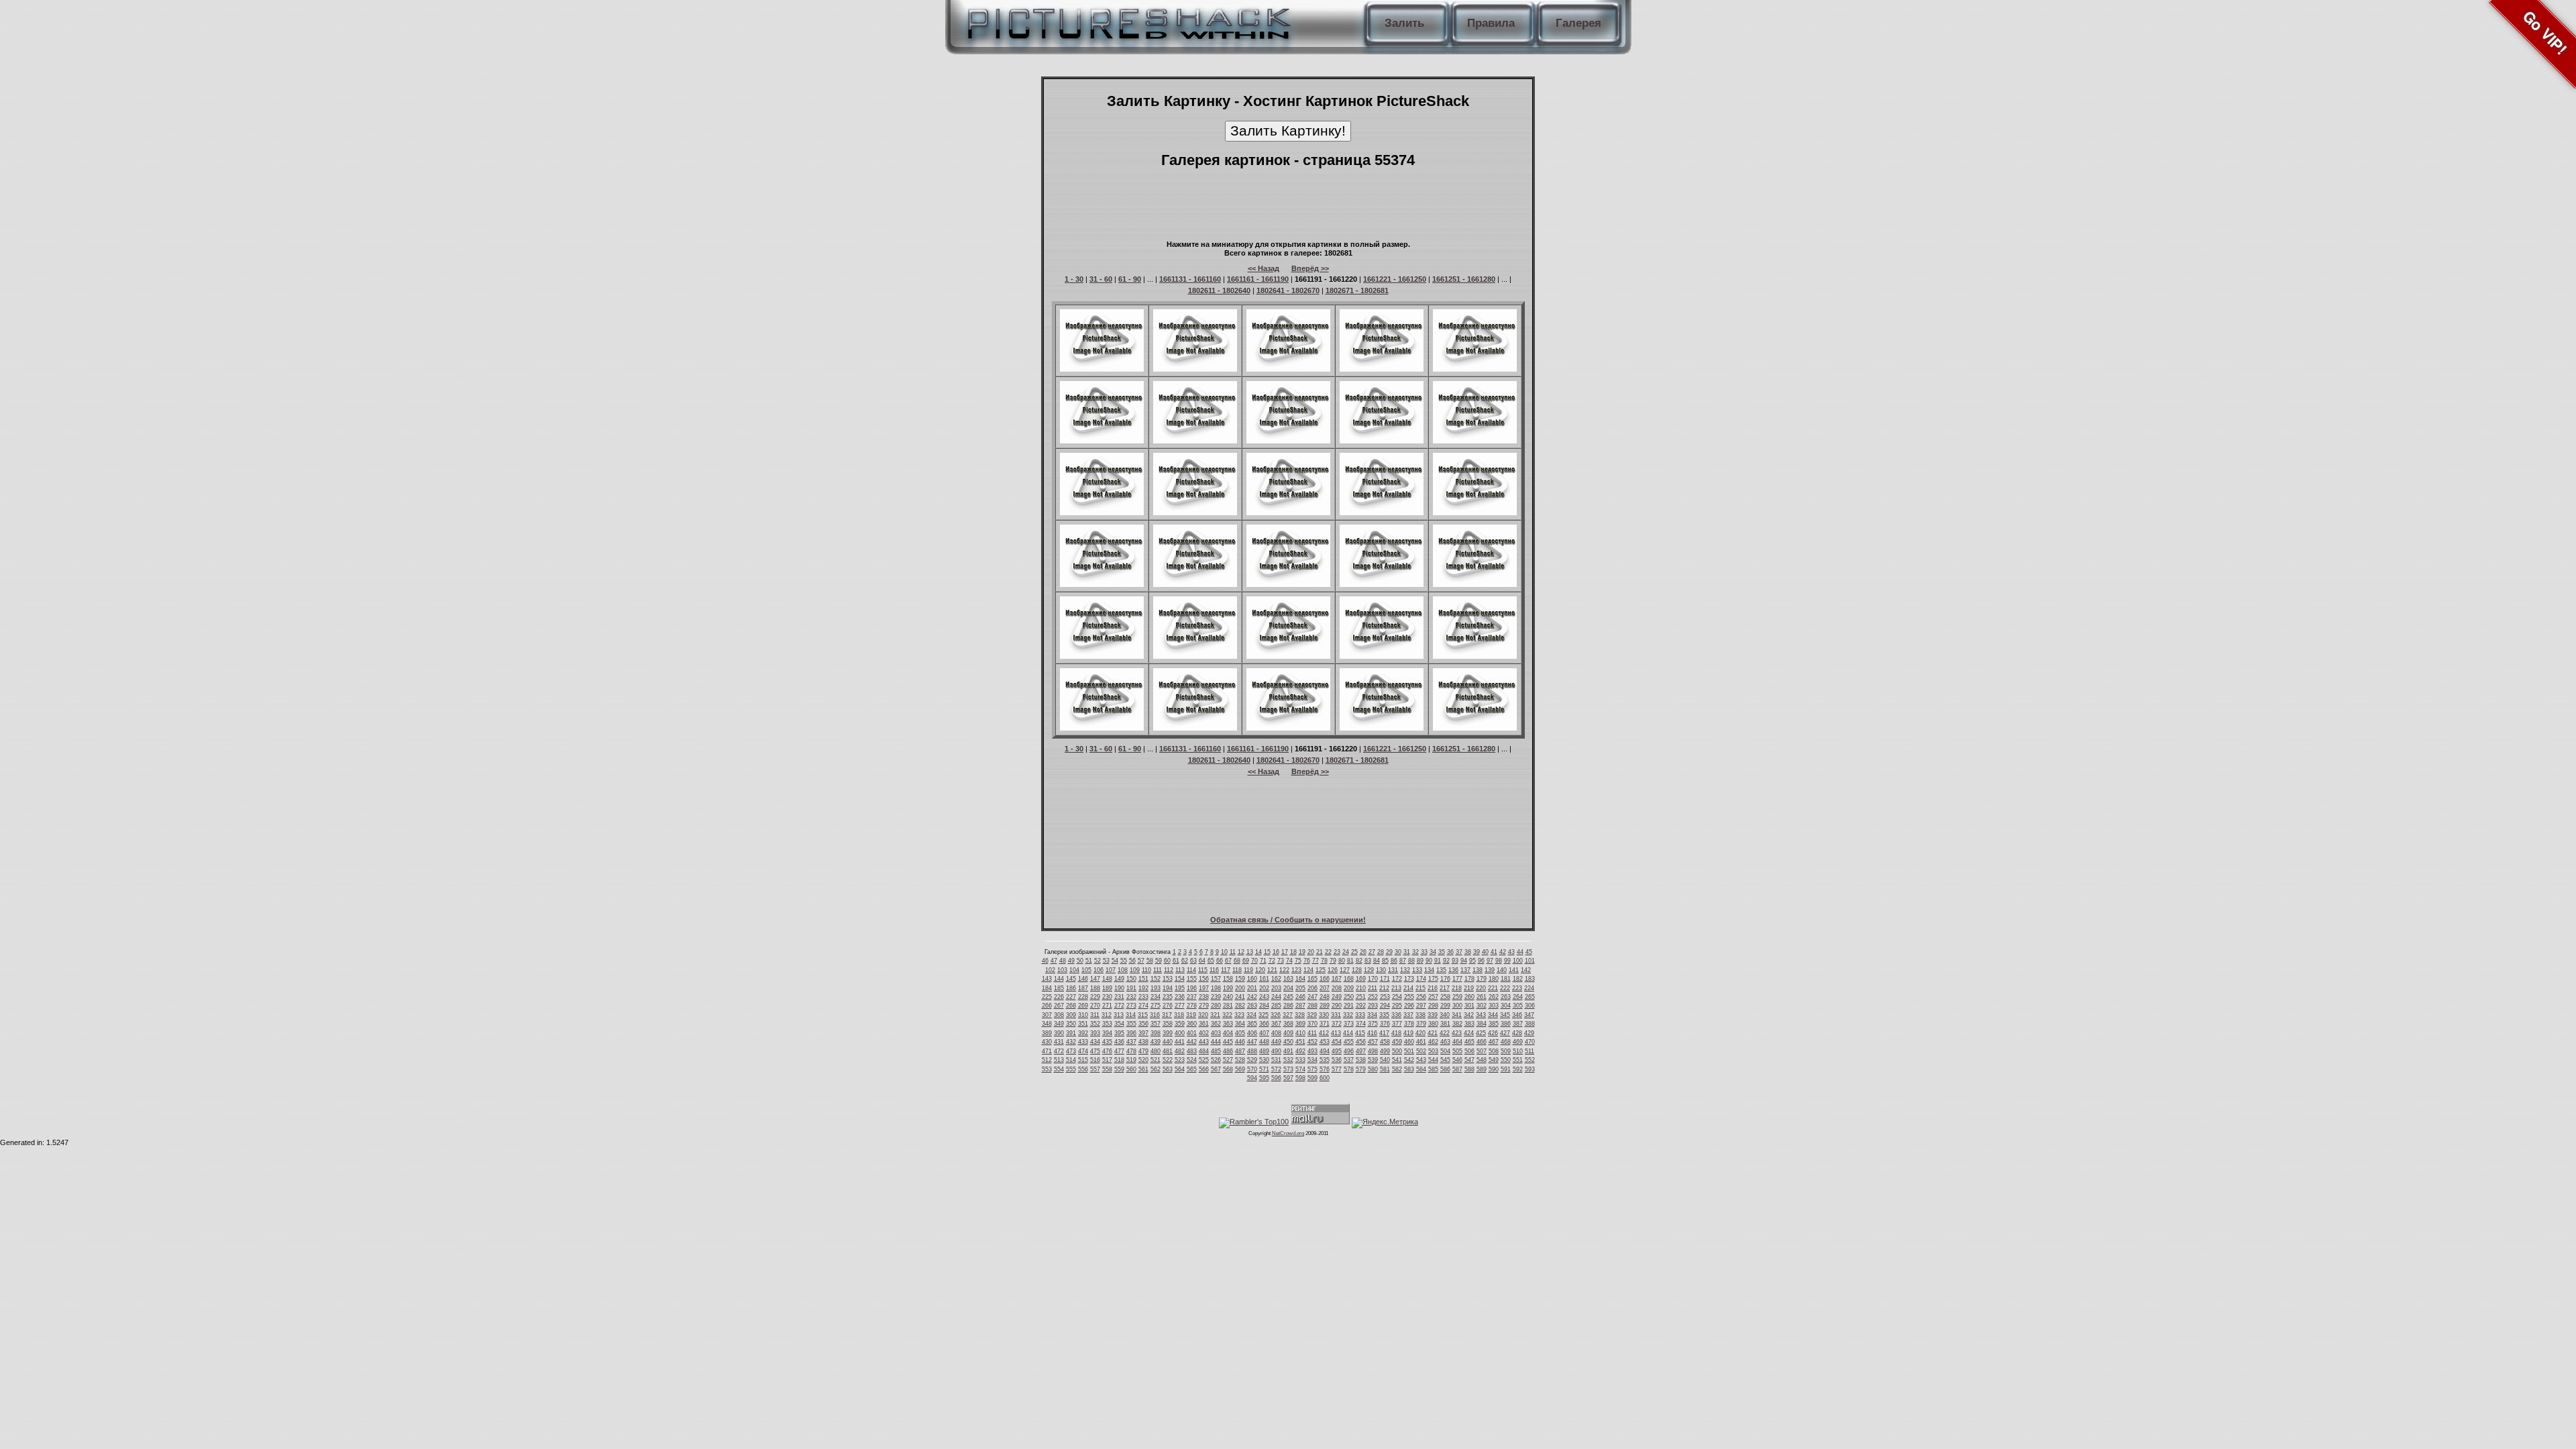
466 (1482, 1042)
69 (1246, 961)
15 (1267, 952)
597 (1288, 1078)
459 (1397, 1042)
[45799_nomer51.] (1288, 656)
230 (1107, 997)
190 (1119, 988)
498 (1373, 1051)
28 (1381, 952)
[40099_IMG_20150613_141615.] (1195, 584)
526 (1216, 1060)
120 (1260, 970)
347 (1529, 1015)
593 (1530, 1069)
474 (1083, 1051)
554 (1059, 1069)
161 (1264, 979)
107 (1111, 970)
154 (1180, 979)
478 (1131, 1051)
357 (1156, 1024)
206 (1312, 988)
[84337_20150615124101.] (1288, 369)
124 (1308, 970)
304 (1506, 1006)
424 (1469, 1033)
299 (1445, 1006)
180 (1494, 979)
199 (1228, 988)
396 (1131, 1033)
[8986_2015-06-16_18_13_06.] (1475, 369)
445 (1228, 1042)
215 (1420, 988)
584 (1421, 1069)
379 (1421, 1024)
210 (1361, 988)
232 (1131, 997)
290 (1337, 1006)
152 (1156, 979)
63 (1193, 961)
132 (1405, 970)
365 (1252, 1024)
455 (1349, 1042)
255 (1409, 997)
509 (1506, 1051)
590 (1494, 1069)
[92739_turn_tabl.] (1382, 584)
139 (1490, 970)
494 (1325, 1051)
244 (1276, 997)
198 (1216, 988)
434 (1095, 1042)
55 (1124, 961)
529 (1252, 1060)
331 (1336, 1015)
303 (1494, 1006)
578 (1349, 1069)
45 (1529, 952)
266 (1047, 1006)
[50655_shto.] (1102, 656)
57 (1141, 961)
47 (1054, 961)
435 (1107, 1042)
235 (1168, 997)
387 (1518, 1024)
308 (1059, 1015)
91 (1438, 961)
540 (1385, 1060)
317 (1167, 1015)
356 (1143, 1024)
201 (1252, 988)
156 (1204, 979)
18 (1293, 952)
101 (1530, 961)
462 (1433, 1042)
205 (1300, 988)
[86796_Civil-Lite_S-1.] (1288, 728)
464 (1457, 1042)
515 (1083, 1060)
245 (1288, 997)
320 (1203, 1015)
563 (1168, 1069)
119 (1248, 970)
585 (1433, 1069)
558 (1107, 1069)
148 (1107, 979)
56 (1132, 961)
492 (1300, 1051)
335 (1384, 1015)
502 (1421, 1051)
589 (1482, 1069)
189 (1107, 988)
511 (1529, 1051)
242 (1252, 997)
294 (1385, 1006)
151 (1143, 979)
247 (1312, 997)
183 (1530, 979)
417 (1384, 1033)
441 (1180, 1042)
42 (1503, 952)
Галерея (1578, 23)
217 (1445, 988)
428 (1517, 1033)
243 (1264, 997)
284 (1264, 1006)
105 (1086, 970)
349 (1059, 1024)
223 (1517, 988)
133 (1417, 970)
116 (1214, 970)
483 (1192, 1051)
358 (1168, 1024)
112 (1169, 970)
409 (1288, 1033)
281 (1228, 1006)
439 (1156, 1042)
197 (1204, 988)
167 (1337, 979)
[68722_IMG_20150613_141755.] (1288, 513)
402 (1204, 1033)
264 (1518, 997)
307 (1047, 1015)
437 (1131, 1042)
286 (1288, 1006)
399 (1168, 1033)
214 (1408, 988)
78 (1324, 961)
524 (1192, 1060)
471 (1047, 1051)
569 (1240, 1069)
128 (1357, 970)
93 (1455, 961)
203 (1276, 988)
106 (1098, 970)
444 (1216, 1042)
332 (1348, 1015)
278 (1192, 1006)
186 (1071, 988)
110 (1146, 970)
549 (1494, 1060)
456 (1361, 1042)
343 (1481, 1015)
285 (1276, 1006)
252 (1373, 997)
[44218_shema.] (1102, 728)
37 (1459, 952)
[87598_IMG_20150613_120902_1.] (1382, 513)
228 (1083, 997)
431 (1059, 1042)
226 (1059, 997)
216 (1433, 988)
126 (1333, 970)
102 (1050, 970)
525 (1204, 1060)
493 (1312, 1051)
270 (1095, 1006)
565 (1192, 1069)
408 (1276, 1033)
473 (1071, 1051)
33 (1424, 952)
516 (1095, 1060)
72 (1272, 961)
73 (1281, 961)
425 (1481, 1033)
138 (1478, 970)
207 (1325, 988)
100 (1518, 961)
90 (1429, 961)
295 (1397, 1006)
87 (1403, 961)
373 (1349, 1024)
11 (1233, 952)
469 (1518, 1042)
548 (1482, 1060)
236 (1180, 997)
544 (1433, 1060)
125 (1321, 970)
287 (1300, 1006)
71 (1263, 961)
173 (1409, 979)
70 (1254, 961)
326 (1276, 1015)
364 (1240, 1024)
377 (1397, 1024)
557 (1095, 1069)
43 (1511, 952)
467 (1494, 1042)
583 (1409, 1069)
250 (1349, 997)
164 (1300, 979)
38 (1468, 952)
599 (1312, 1078)
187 (1083, 988)
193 (1156, 988)
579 (1361, 1069)
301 (1469, 1006)
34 (1433, 952)
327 (1288, 1015)
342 (1469, 1015)
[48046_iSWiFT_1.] (1382, 728)
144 (1059, 979)
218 (1457, 988)
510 (1518, 1051)
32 (1415, 952)
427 (1505, 1033)
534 (1312, 1060)
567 (1216, 1069)
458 (1385, 1042)
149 (1119, 979)
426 (1493, 1033)
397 (1143, 1033)
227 (1071, 997)
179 (1482, 979)
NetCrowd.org (1288, 1133)
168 (1349, 979)
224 (1529, 988)
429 (1529, 1033)
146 (1083, 979)
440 (1168, 1042)
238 (1204, 997)
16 (1276, 952)
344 (1493, 1015)
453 (1325, 1042)
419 (1408, 1033)
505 (1457, 1051)
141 (1514, 970)
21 (1320, 952)
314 (1131, 1015)
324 (1251, 1015)
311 (1095, 1015)
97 (1490, 961)
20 (1311, 952)
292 (1361, 1006)
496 (1349, 1051)
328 (1300, 1015)
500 (1397, 1051)
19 (1302, 952)
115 (1203, 970)
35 (1442, 952)
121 (1272, 970)
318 (1179, 1015)
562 (1156, 1069)
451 (1300, 1042)
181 (1506, 979)
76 (1307, 961)
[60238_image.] (1382, 369)
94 (1464, 961)
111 (1158, 970)
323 (1239, 1015)
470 (1530, 1042)
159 (1240, 979)
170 (1373, 979)
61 (1176, 961)
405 (1240, 1033)
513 (1059, 1060)
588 (1469, 1069)
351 (1083, 1024)
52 (1097, 961)
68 (1237, 961)
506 (1469, 1051)
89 (1420, 961)
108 (1123, 970)
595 (1264, 1078)
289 (1325, 1006)
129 (1369, 970)
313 (1119, 1015)
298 (1433, 1006)
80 (1342, 961)
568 (1228, 1069)
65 (1211, 961)
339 (1433, 1015)
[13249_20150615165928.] (1195, 369)
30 (1398, 952)
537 (1349, 1060)
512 (1047, 1060)
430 (1047, 1042)
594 (1252, 1078)
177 (1457, 979)
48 (1063, 961)
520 (1143, 1060)
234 (1156, 997)
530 (1264, 1060)
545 (1445, 1060)
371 (1325, 1024)
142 (1526, 970)
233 (1143, 997)
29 (1389, 952)
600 (1325, 1078)
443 (1204, 1042)
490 (1276, 1051)
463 (1445, 1042)
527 (1228, 1060)
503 (1433, 1051)
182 (1518, 979)
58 (1150, 961)
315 (1143, 1015)
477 (1119, 1051)
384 (1482, 1024)
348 (1047, 1024)
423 (1457, 1033)
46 (1045, 961)
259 (1457, 997)
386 (1506, 1024)
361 (1204, 1024)
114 (1191, 970)
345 (1505, 1015)
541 (1397, 1060)
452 (1312, 1042)
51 (1089, 961)
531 (1276, 1060)
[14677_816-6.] (1195, 728)
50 (1080, 961)
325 (1264, 1015)
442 (1192, 1042)
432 (1071, 1042)
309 (1071, 1015)
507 (1482, 1051)
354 (1119, 1024)
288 (1312, 1006)
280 (1216, 1006)
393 (1095, 1033)
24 (1346, 952)
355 (1131, 1024)
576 (1325, 1069)
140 (1502, 970)
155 (1192, 979)
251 (1361, 997)
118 (1237, 970)
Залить (1404, 23)
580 (1373, 1069)
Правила (1491, 23)
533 (1300, 1060)
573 (1288, 1069)
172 (1397, 979)
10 (1224, 952)
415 (1360, 1033)
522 (1168, 1060)
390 (1059, 1033)
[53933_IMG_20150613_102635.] (1382, 441)
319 (1191, 1015)
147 (1095, 979)
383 (1469, 1024)
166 (1325, 979)
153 (1168, 979)
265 (1530, 997)
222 (1505, 988)
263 (1506, 997)
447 (1252, 1042)
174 (1421, 979)
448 (1264, 1042)
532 (1288, 1060)
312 (1107, 1015)
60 (1167, 961)
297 (1421, 1006)
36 (1450, 952)
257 (1433, 997)
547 (1469, 1060)
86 (1394, 961)
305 (1518, 1006)
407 (1264, 1033)
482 (1180, 1051)
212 (1384, 988)
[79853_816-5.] (1475, 656)
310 (1083, 1015)
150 (1131, 979)
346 (1517, 1015)
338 (1420, 1015)
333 (1360, 1015)
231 (1119, 997)
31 (1407, 952)
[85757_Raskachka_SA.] (1102, 441)
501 (1409, 1051)
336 (1396, 1015)
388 (1530, 1024)
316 (1155, 1015)
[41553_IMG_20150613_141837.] (1195, 513)
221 (1493, 988)
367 (1276, 1024)
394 (1107, 1033)
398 (1156, 1033)
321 (1215, 1015)
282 (1240, 1006)
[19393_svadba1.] (1288, 441)
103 (1062, 970)
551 (1518, 1060)
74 (1289, 961)
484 (1204, 1051)
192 (1143, 988)
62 (1185, 961)
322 (1227, 1015)
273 (1131, 1006)
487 (1240, 1051)
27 (1372, 952)
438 (1143, 1042)
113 (1180, 970)
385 (1494, 1024)
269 (1083, 1006)
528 (1240, 1060)
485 (1216, 1051)
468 (1506, 1042)
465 (1469, 1042)
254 (1397, 997)
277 (1180, 1006)
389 (1047, 1033)
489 (1264, 1051)
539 (1373, 1060)
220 (1481, 988)
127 (1345, 970)
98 (1499, 961)
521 (1156, 1060)
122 (1284, 970)
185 (1059, 988)
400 (1180, 1033)
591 (1506, 1069)
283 (1252, 1006)
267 (1059, 1006)
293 (1373, 1006)
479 (1143, 1051)
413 (1336, 1033)
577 (1337, 1069)
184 (1047, 988)
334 (1372, 1015)
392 (1083, 1033)
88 (1411, 961)
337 (1408, 1015)
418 (1396, 1033)
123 (1296, 970)
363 (1228, 1024)
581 (1385, 1069)
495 (1337, 1051)
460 (1409, 1042)
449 (1276, 1042)
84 (1377, 961)
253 (1385, 997)
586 (1445, 1069)
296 (1409, 1006)
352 (1095, 1024)
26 (1363, 952)
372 (1337, 1024)
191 (1131, 988)
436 (1119, 1042)
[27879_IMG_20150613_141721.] (1102, 513)
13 (1250, 952)
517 (1107, 1060)
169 (1361, 979)
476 (1107, 1051)
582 (1397, 1069)
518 (1119, 1060)
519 (1131, 1060)
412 (1324, 1033)
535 (1325, 1060)
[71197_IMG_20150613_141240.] (1475, 513)
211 (1373, 988)
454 (1337, 1042)
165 (1312, 979)
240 (1228, 997)
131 (1393, 970)
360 (1192, 1024)
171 (1385, 979)
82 (1359, 961)
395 (1119, 1033)
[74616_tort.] (1195, 441)
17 (1285, 952)
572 (1276, 1069)
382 (1457, 1024)
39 (1477, 952)
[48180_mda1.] (1475, 584)
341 (1457, 1015)
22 (1328, 952)
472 (1059, 1051)
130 (1381, 970)
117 (1226, 970)
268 (1071, 1006)
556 (1083, 1069)
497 (1361, 1051)
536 (1337, 1060)
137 (1465, 970)
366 (1264, 1024)
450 (1288, 1042)
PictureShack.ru (1126, 20)
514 (1071, 1060)
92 (1446, 961)
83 (1368, 961)
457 (1373, 1042)
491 (1288, 1051)
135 (1441, 970)
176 (1445, 979)
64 (1202, 961)
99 (1507, 961)
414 (1348, 1033)
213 (1396, 988)
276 (1168, 1006)
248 (1325, 997)
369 (1300, 1024)
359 (1180, 1024)
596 (1276, 1078)
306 (1530, 1006)
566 (1204, 1069)
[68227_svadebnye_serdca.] (1195, 656)
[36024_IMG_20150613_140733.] (1102, 584)
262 (1494, 997)
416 (1372, 1033)
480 (1156, 1051)
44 (1520, 952)
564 (1180, 1069)
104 (1074, 970)
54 (1115, 961)
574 (1300, 1069)
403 (1216, 1033)
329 (1312, 1015)
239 (1216, 997)
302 (1482, 1006)
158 (1228, 979)
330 (1324, 1015)
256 (1421, 997)
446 (1240, 1042)
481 (1168, 1051)
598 (1300, 1078)
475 (1095, 1051)
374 (1361, 1024)
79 (1333, 961)
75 (1298, 961)
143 (1047, 979)
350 (1071, 1024)
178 (1469, 979)
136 (1453, 970)
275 (1156, 1006)
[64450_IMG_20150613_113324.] (1475, 441)
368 (1288, 1024)
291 (1349, 1006)
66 (1220, 961)
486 (1228, 1051)
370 (1312, 1024)
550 (1506, 1060)
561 (1143, 1069)
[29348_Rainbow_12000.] (1382, 656)
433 (1083, 1042)
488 (1252, 1051)
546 (1457, 1060)
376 (1385, 1024)
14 (1258, 952)
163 (1288, 979)
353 (1107, 1024)
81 (1350, 961)
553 (1047, 1069)
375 (1373, 1024)
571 (1264, 1069)
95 (1472, 961)
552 (1530, 1060)
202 (1264, 988)
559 (1119, 1069)
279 (1204, 1006)
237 (1192, 997)
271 (1107, 1006)
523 (1180, 1060)
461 (1421, 1042)
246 (1300, 997)
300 (1457, 1006)
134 (1429, 970)
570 (1252, 1069)
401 (1192, 1033)
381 (1445, 1024)
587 (1457, 1069)
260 (1469, 997)
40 (1485, 952)
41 (1494, 952)
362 (1216, 1024)
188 (1095, 988)
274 (1143, 1006)
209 (1349, 988)
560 (1131, 1069)
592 (1518, 1069)
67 (1228, 961)
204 (1288, 988)
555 (1071, 1069)
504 (1445, 1051)
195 (1180, 988)
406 (1252, 1033)
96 (1481, 961)
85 (1385, 961)
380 (1433, 1024)
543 (1421, 1060)
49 (1071, 961)
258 (1445, 997)
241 (1240, 997)
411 (1312, 1033)
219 (1469, 988)
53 (1106, 961)
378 (1409, 1024)
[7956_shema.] (1102, 369)
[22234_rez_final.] (1288, 584)
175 (1433, 979)
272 (1119, 1006)
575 (1312, 1069)
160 (1252, 979)
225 (1047, 997)
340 (1445, 1015)
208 (1337, 988)
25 (1354, 952)
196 (1192, 988)
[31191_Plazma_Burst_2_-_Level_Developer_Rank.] (1475, 728)
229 (1095, 997)
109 (1135, 970)
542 (1409, 1060)
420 (1420, 1033)
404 (1228, 1033)
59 (1159, 961)
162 (1276, 979)
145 (1071, 979)
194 (1168, 988)
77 (1316, 961)
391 (1071, 1033)
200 (1240, 988)
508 (1494, 1051)
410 (1300, 1033)
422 (1445, 1033)
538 (1361, 1060)
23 (1337, 952)
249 (1337, 997)
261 (1482, 997)
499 (1385, 1051)
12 (1241, 952)
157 (1216, 979)
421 (1433, 1033)
